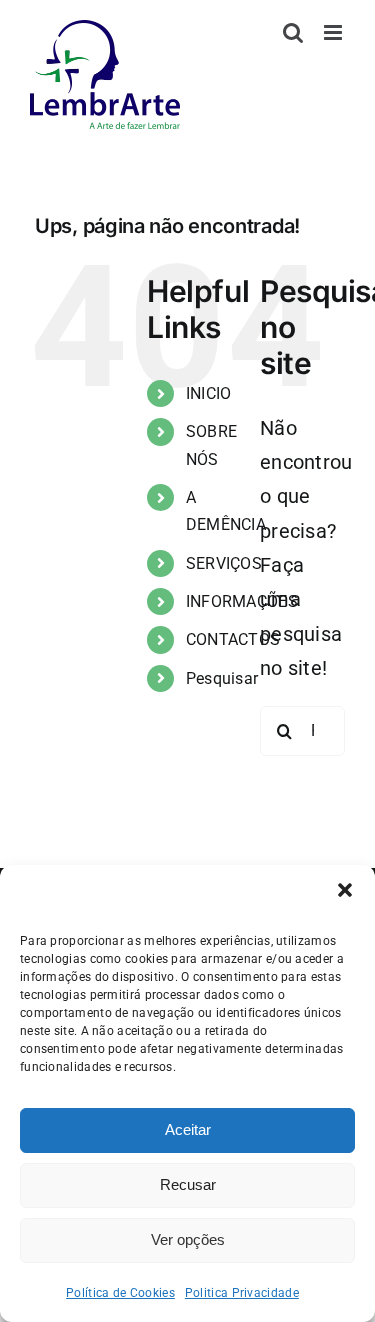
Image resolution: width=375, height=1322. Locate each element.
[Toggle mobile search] (293, 32)
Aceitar (188, 1129)
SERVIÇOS (224, 563)
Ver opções (188, 1239)
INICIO (209, 393)
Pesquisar (222, 678)
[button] (345, 890)
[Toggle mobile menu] (334, 32)
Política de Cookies (120, 1293)
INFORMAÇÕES (242, 601)
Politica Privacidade (242, 1293)
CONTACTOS (233, 639)
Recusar (188, 1184)
